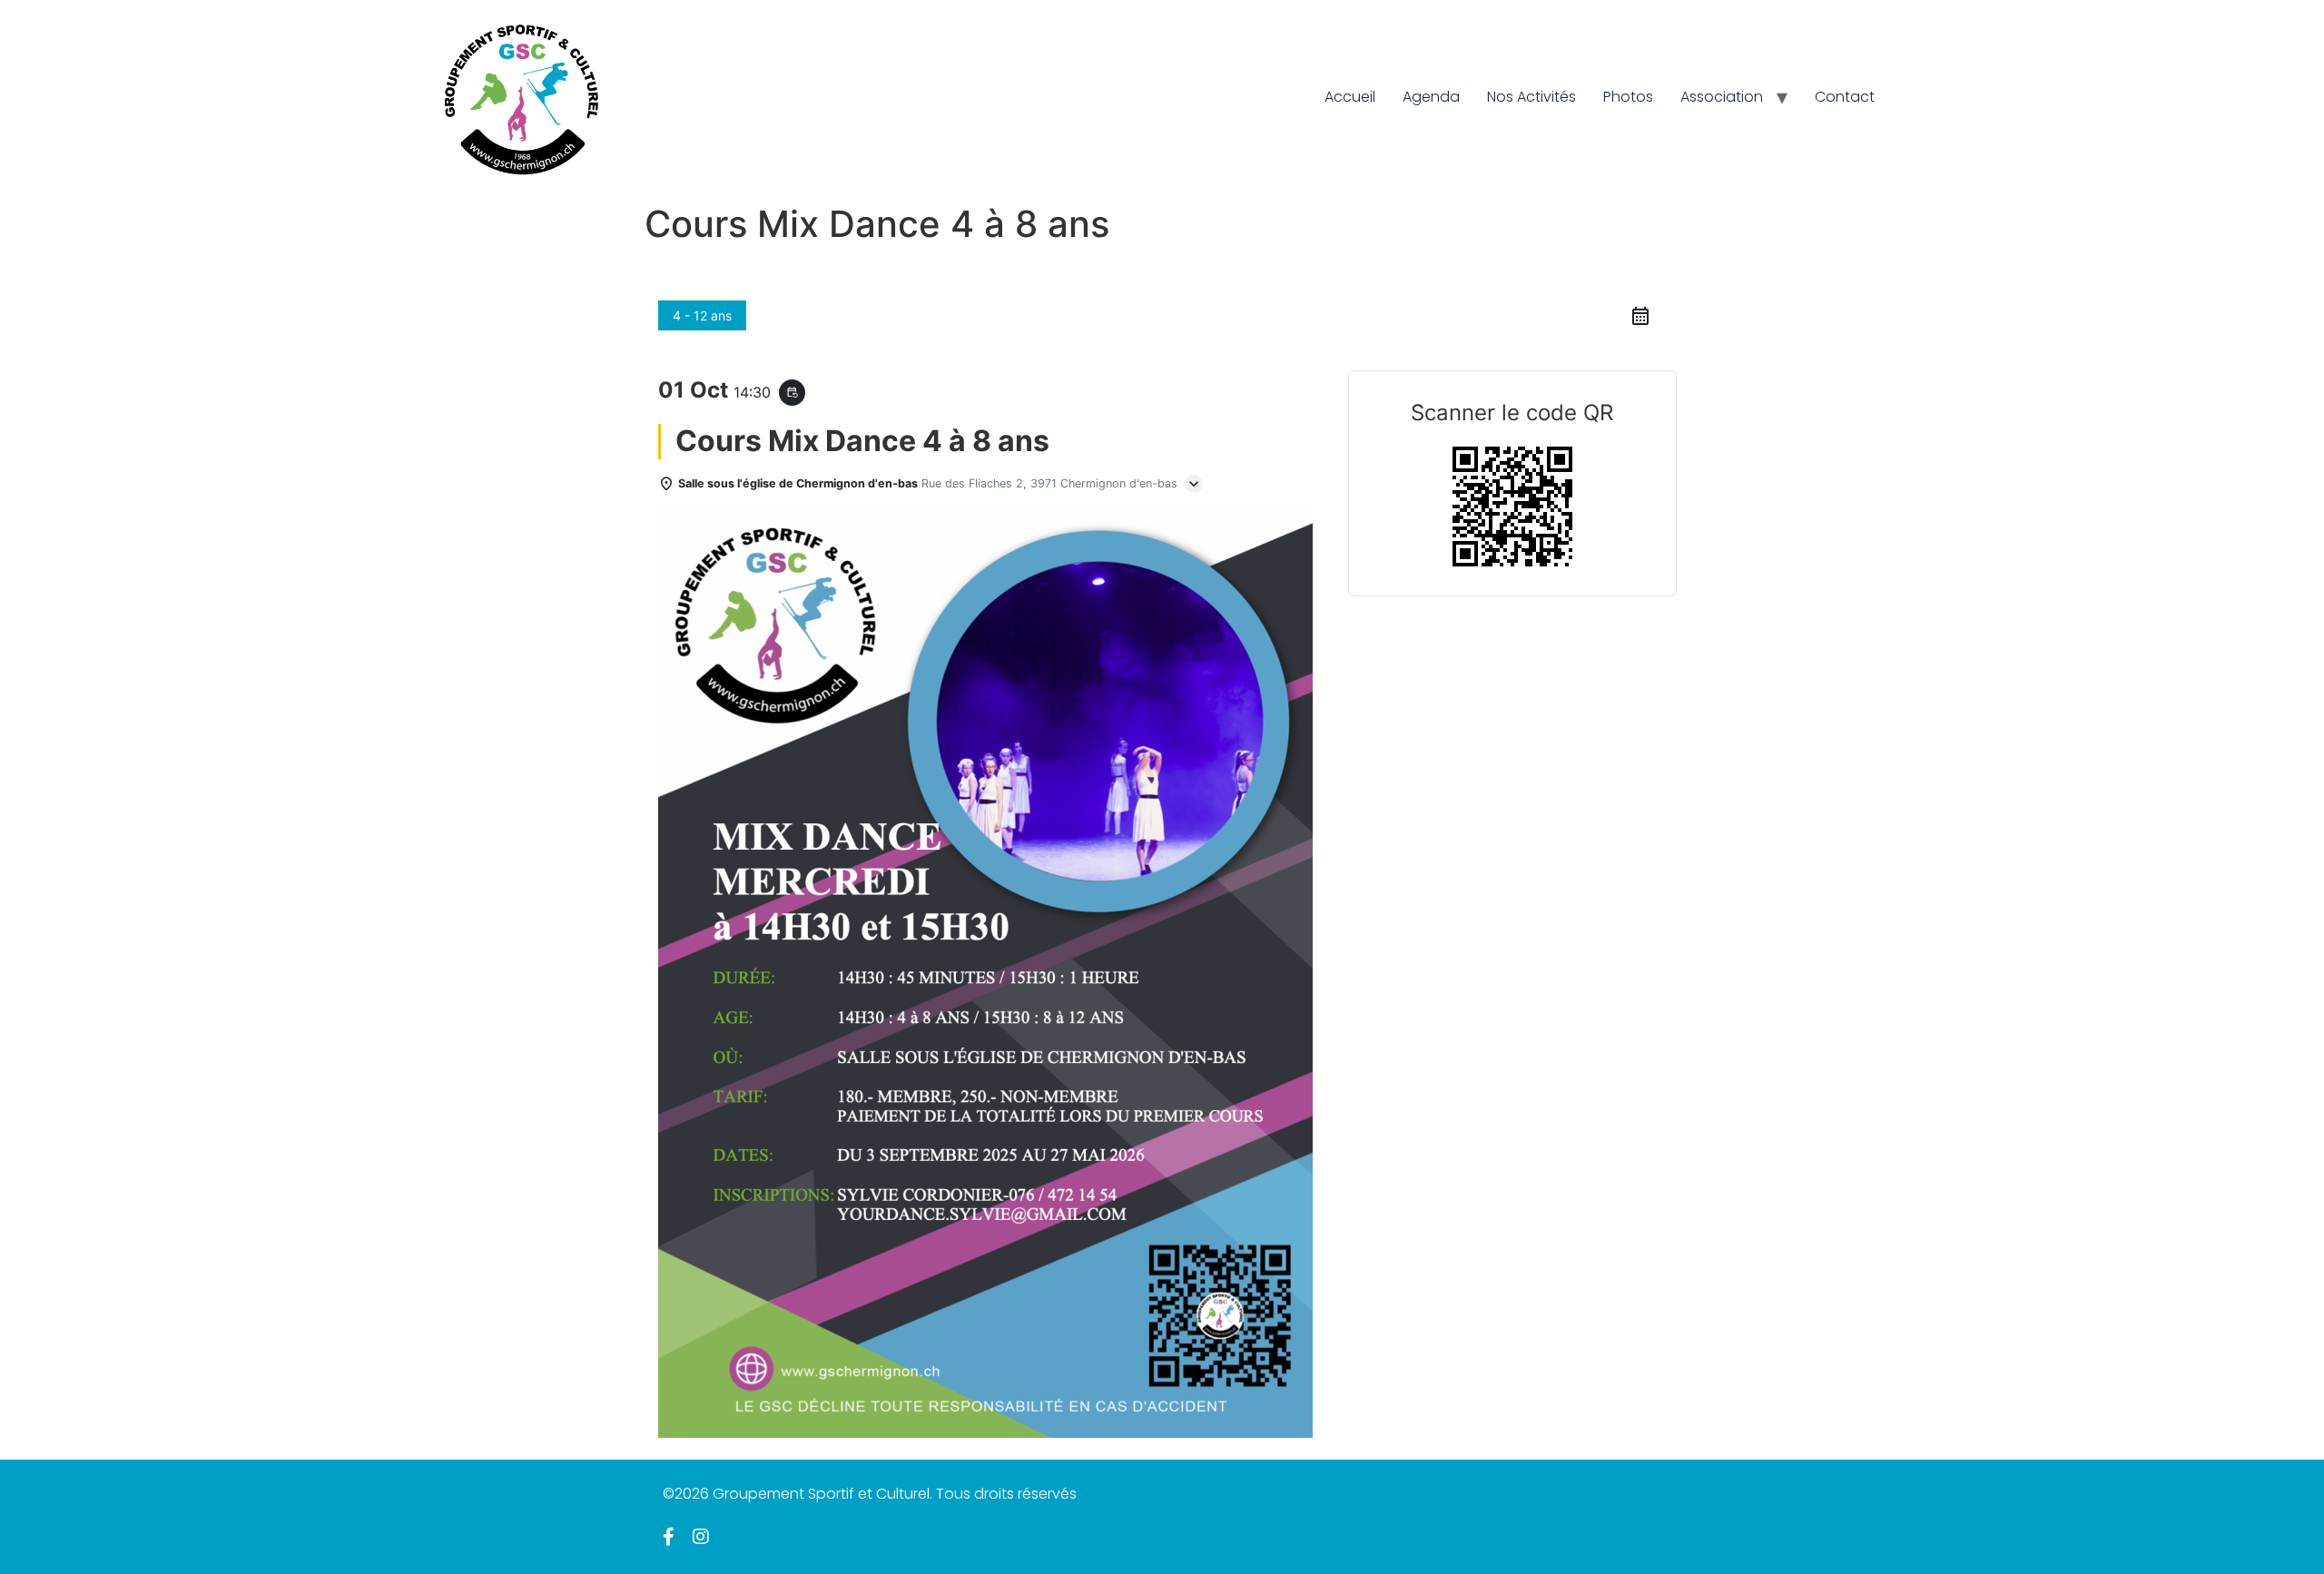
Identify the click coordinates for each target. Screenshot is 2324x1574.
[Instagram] (701, 1537)
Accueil (1350, 97)
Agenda (1431, 97)
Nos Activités (1531, 97)
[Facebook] (669, 1537)
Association (1722, 97)
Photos (1628, 97)
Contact (1845, 97)
